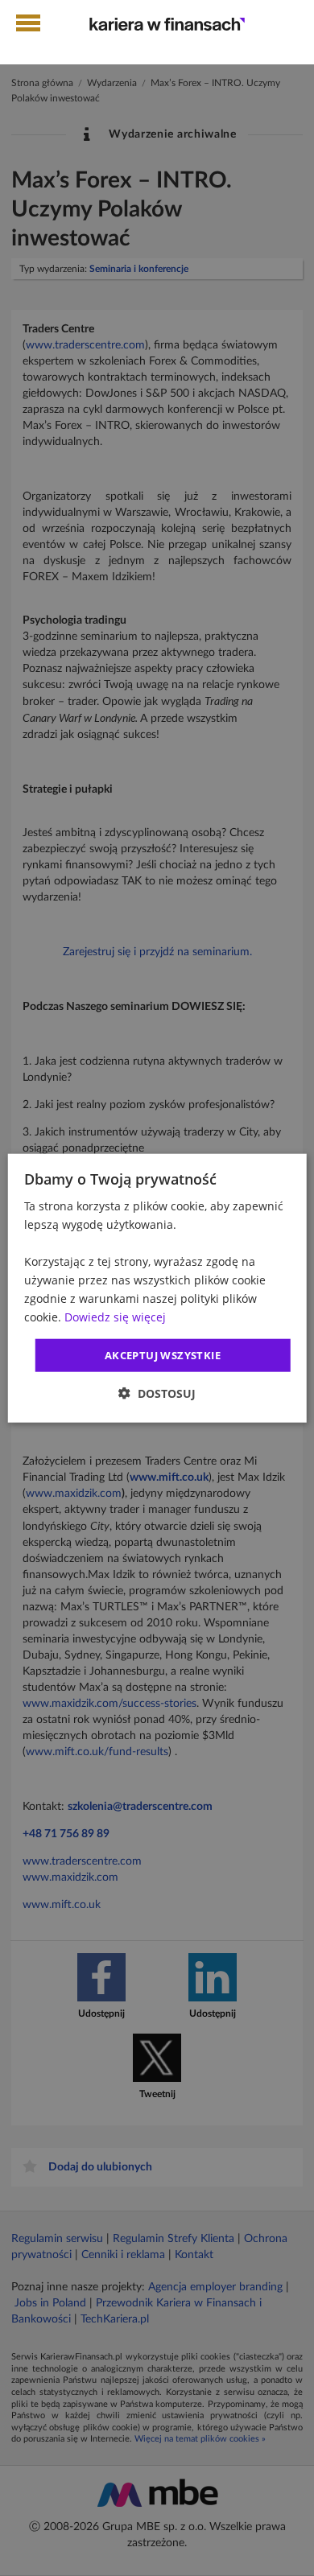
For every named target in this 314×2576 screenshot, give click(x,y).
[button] (157, 1393)
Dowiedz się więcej (115, 1317)
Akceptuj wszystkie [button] (163, 1354)
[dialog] (157, 1288)
